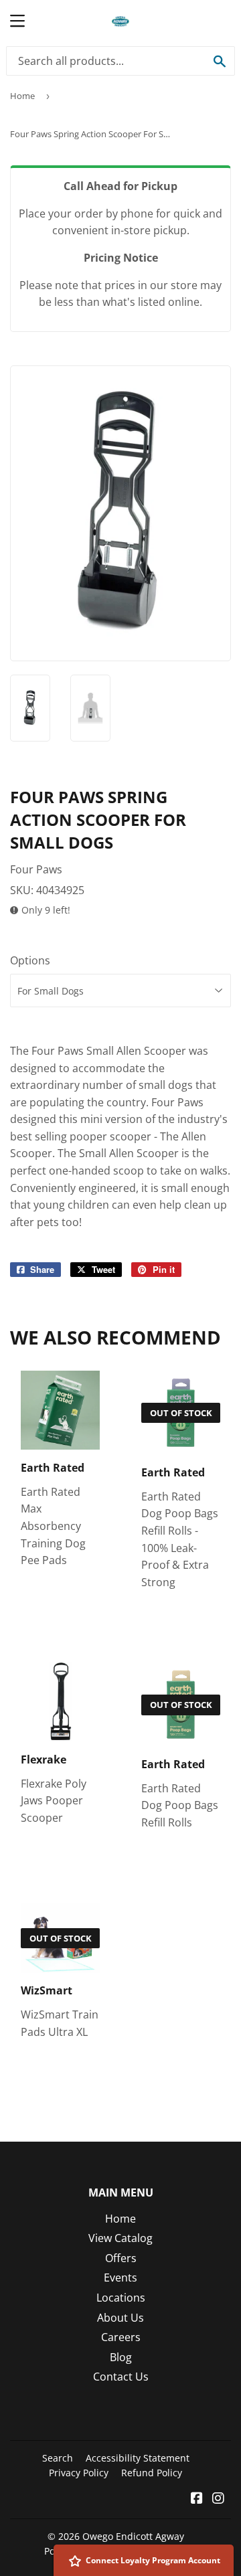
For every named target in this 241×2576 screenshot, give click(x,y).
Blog (121, 2357)
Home (22, 96)
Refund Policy (152, 2473)
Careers (121, 2337)
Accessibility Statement (138, 2458)
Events (120, 2278)
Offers (121, 2258)
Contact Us (121, 2377)
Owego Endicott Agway (133, 2536)
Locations (121, 2298)
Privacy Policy (79, 2473)
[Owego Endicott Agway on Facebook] (197, 2499)
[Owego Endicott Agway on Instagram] (218, 2499)
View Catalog (120, 2238)
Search (58, 2458)
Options (30, 960)
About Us (120, 2318)
